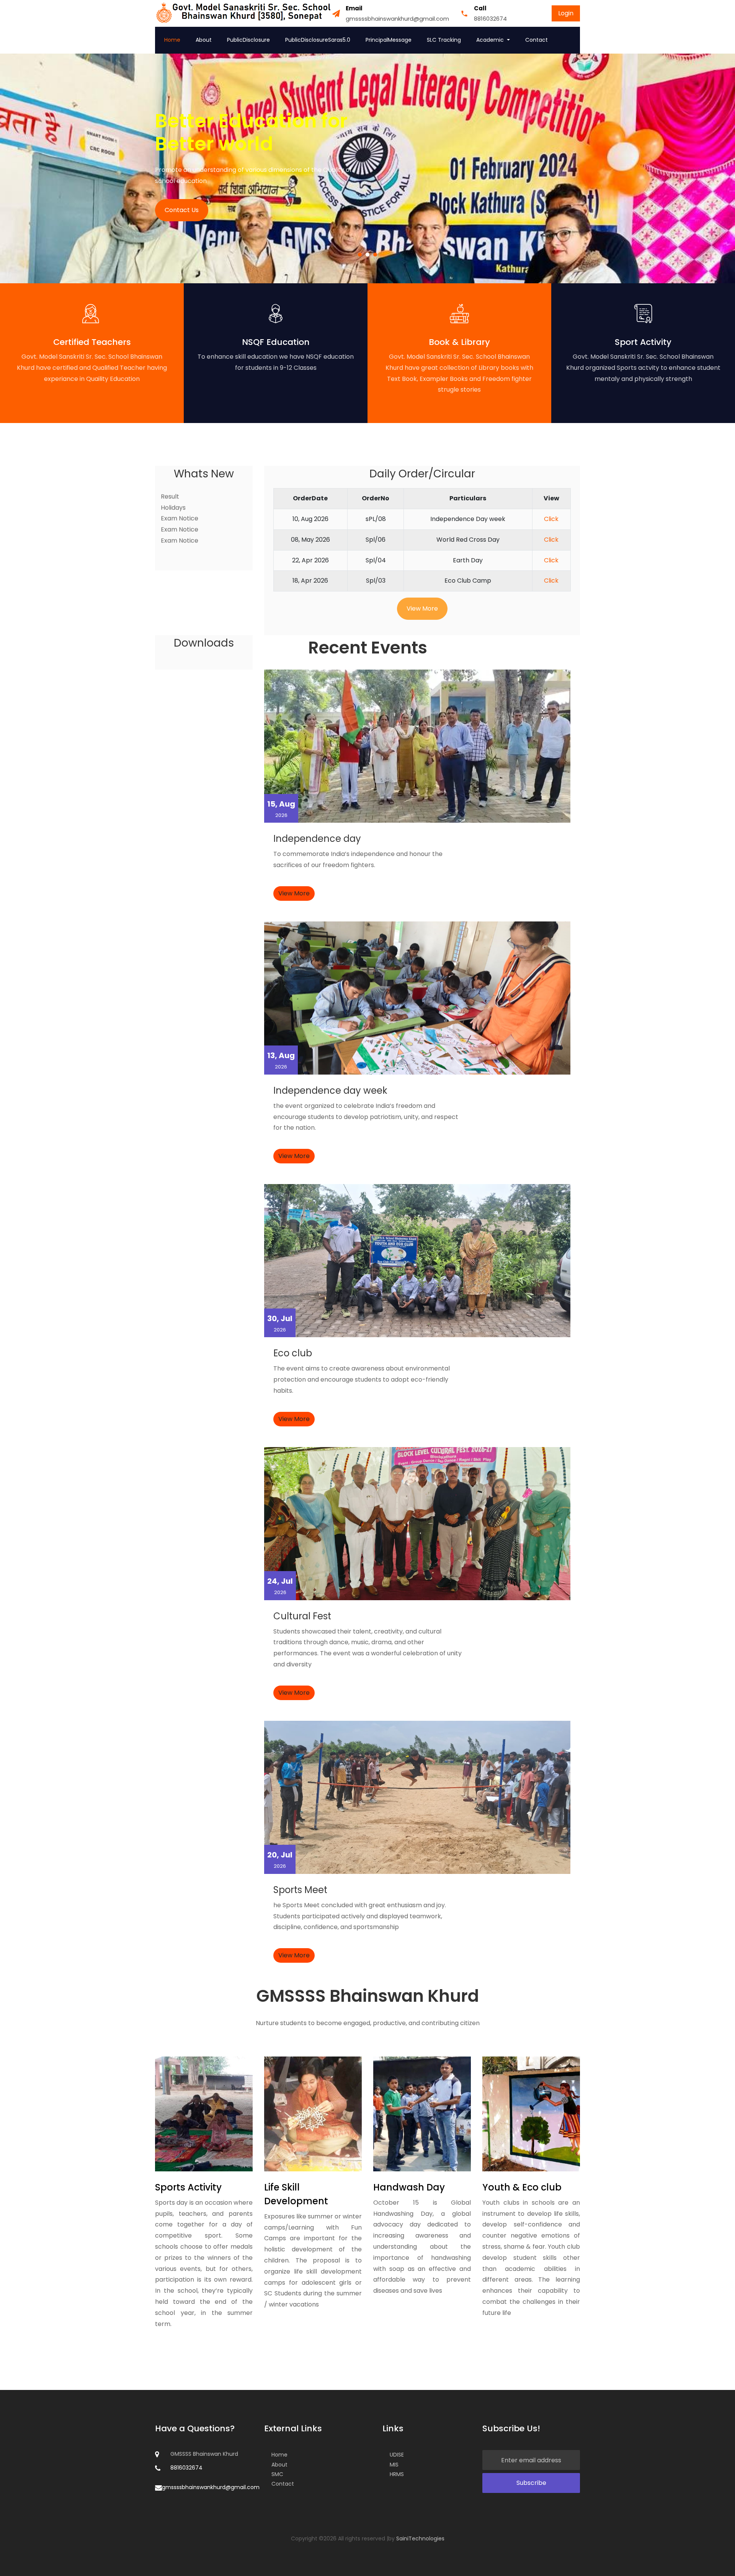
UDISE (397, 2455)
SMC (277, 2474)
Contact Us (182, 210)
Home (172, 40)
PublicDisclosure (248, 40)
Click (551, 519)
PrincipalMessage (389, 40)
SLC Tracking (444, 40)
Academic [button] (491, 40)
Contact (537, 40)
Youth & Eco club (522, 2187)
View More (422, 608)
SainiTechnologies (420, 2538)
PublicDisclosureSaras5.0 (318, 40)
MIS (394, 2465)
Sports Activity (188, 2187)
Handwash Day (409, 2187)
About (204, 40)
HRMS (397, 2474)
